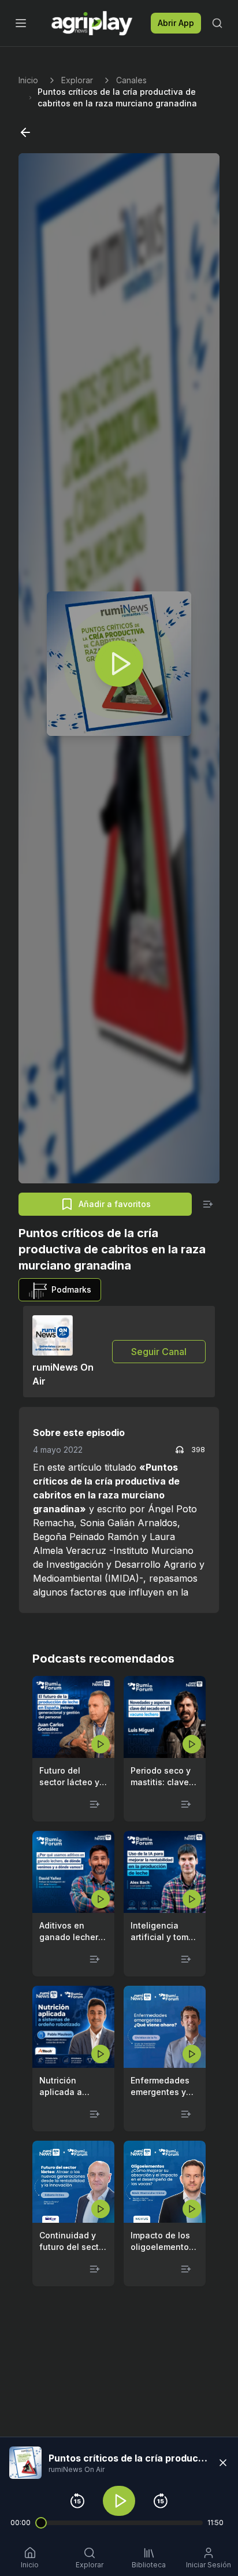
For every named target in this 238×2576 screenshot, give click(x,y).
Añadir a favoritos (115, 1204)
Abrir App (176, 23)
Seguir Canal (159, 1352)
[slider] (41, 2523)
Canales (131, 80)
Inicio (28, 80)
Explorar (77, 80)
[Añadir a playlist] (208, 1204)
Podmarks (71, 1289)
